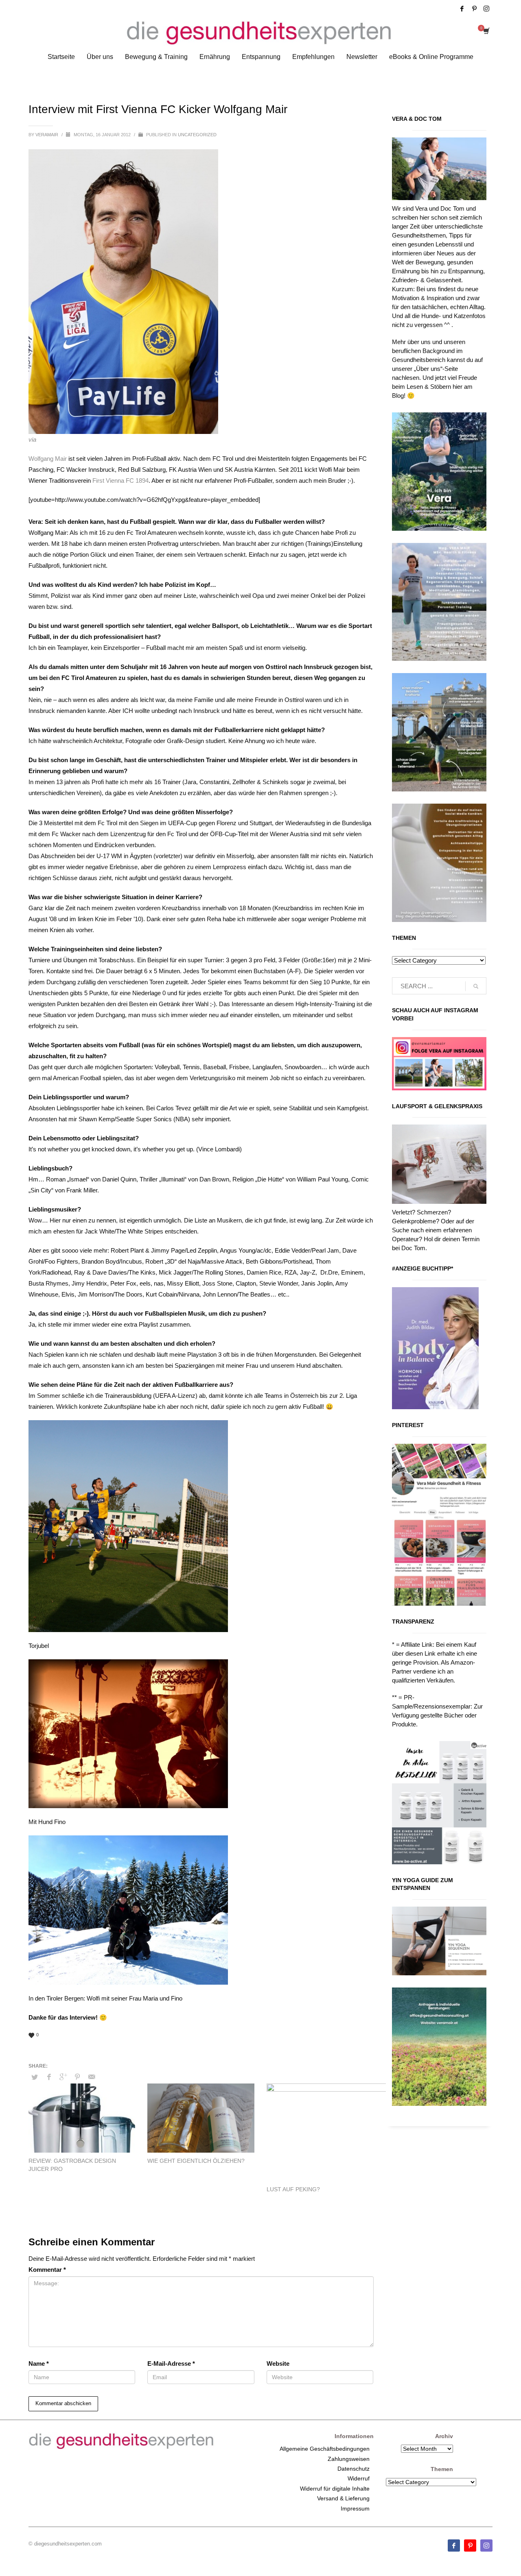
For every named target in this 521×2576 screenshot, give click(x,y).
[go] (476, 986)
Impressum (355, 2508)
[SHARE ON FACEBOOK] (49, 2077)
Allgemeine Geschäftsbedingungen (325, 2449)
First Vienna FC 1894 (120, 481)
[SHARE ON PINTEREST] (77, 2077)
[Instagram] (486, 9)
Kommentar (47, 2270)
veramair (47, 135)
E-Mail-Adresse (171, 2364)
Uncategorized (197, 135)
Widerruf (359, 2478)
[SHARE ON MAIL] (92, 2077)
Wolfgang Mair (48, 459)
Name (39, 2364)
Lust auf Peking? (293, 2189)
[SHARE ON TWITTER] (35, 2077)
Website (278, 2364)
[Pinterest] (474, 9)
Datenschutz (354, 2469)
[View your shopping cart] (486, 32)
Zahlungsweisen (349, 2459)
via (32, 439)
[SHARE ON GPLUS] (63, 2077)
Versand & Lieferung (343, 2498)
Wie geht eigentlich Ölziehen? (196, 2161)
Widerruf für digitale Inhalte (335, 2489)
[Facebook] (462, 9)
